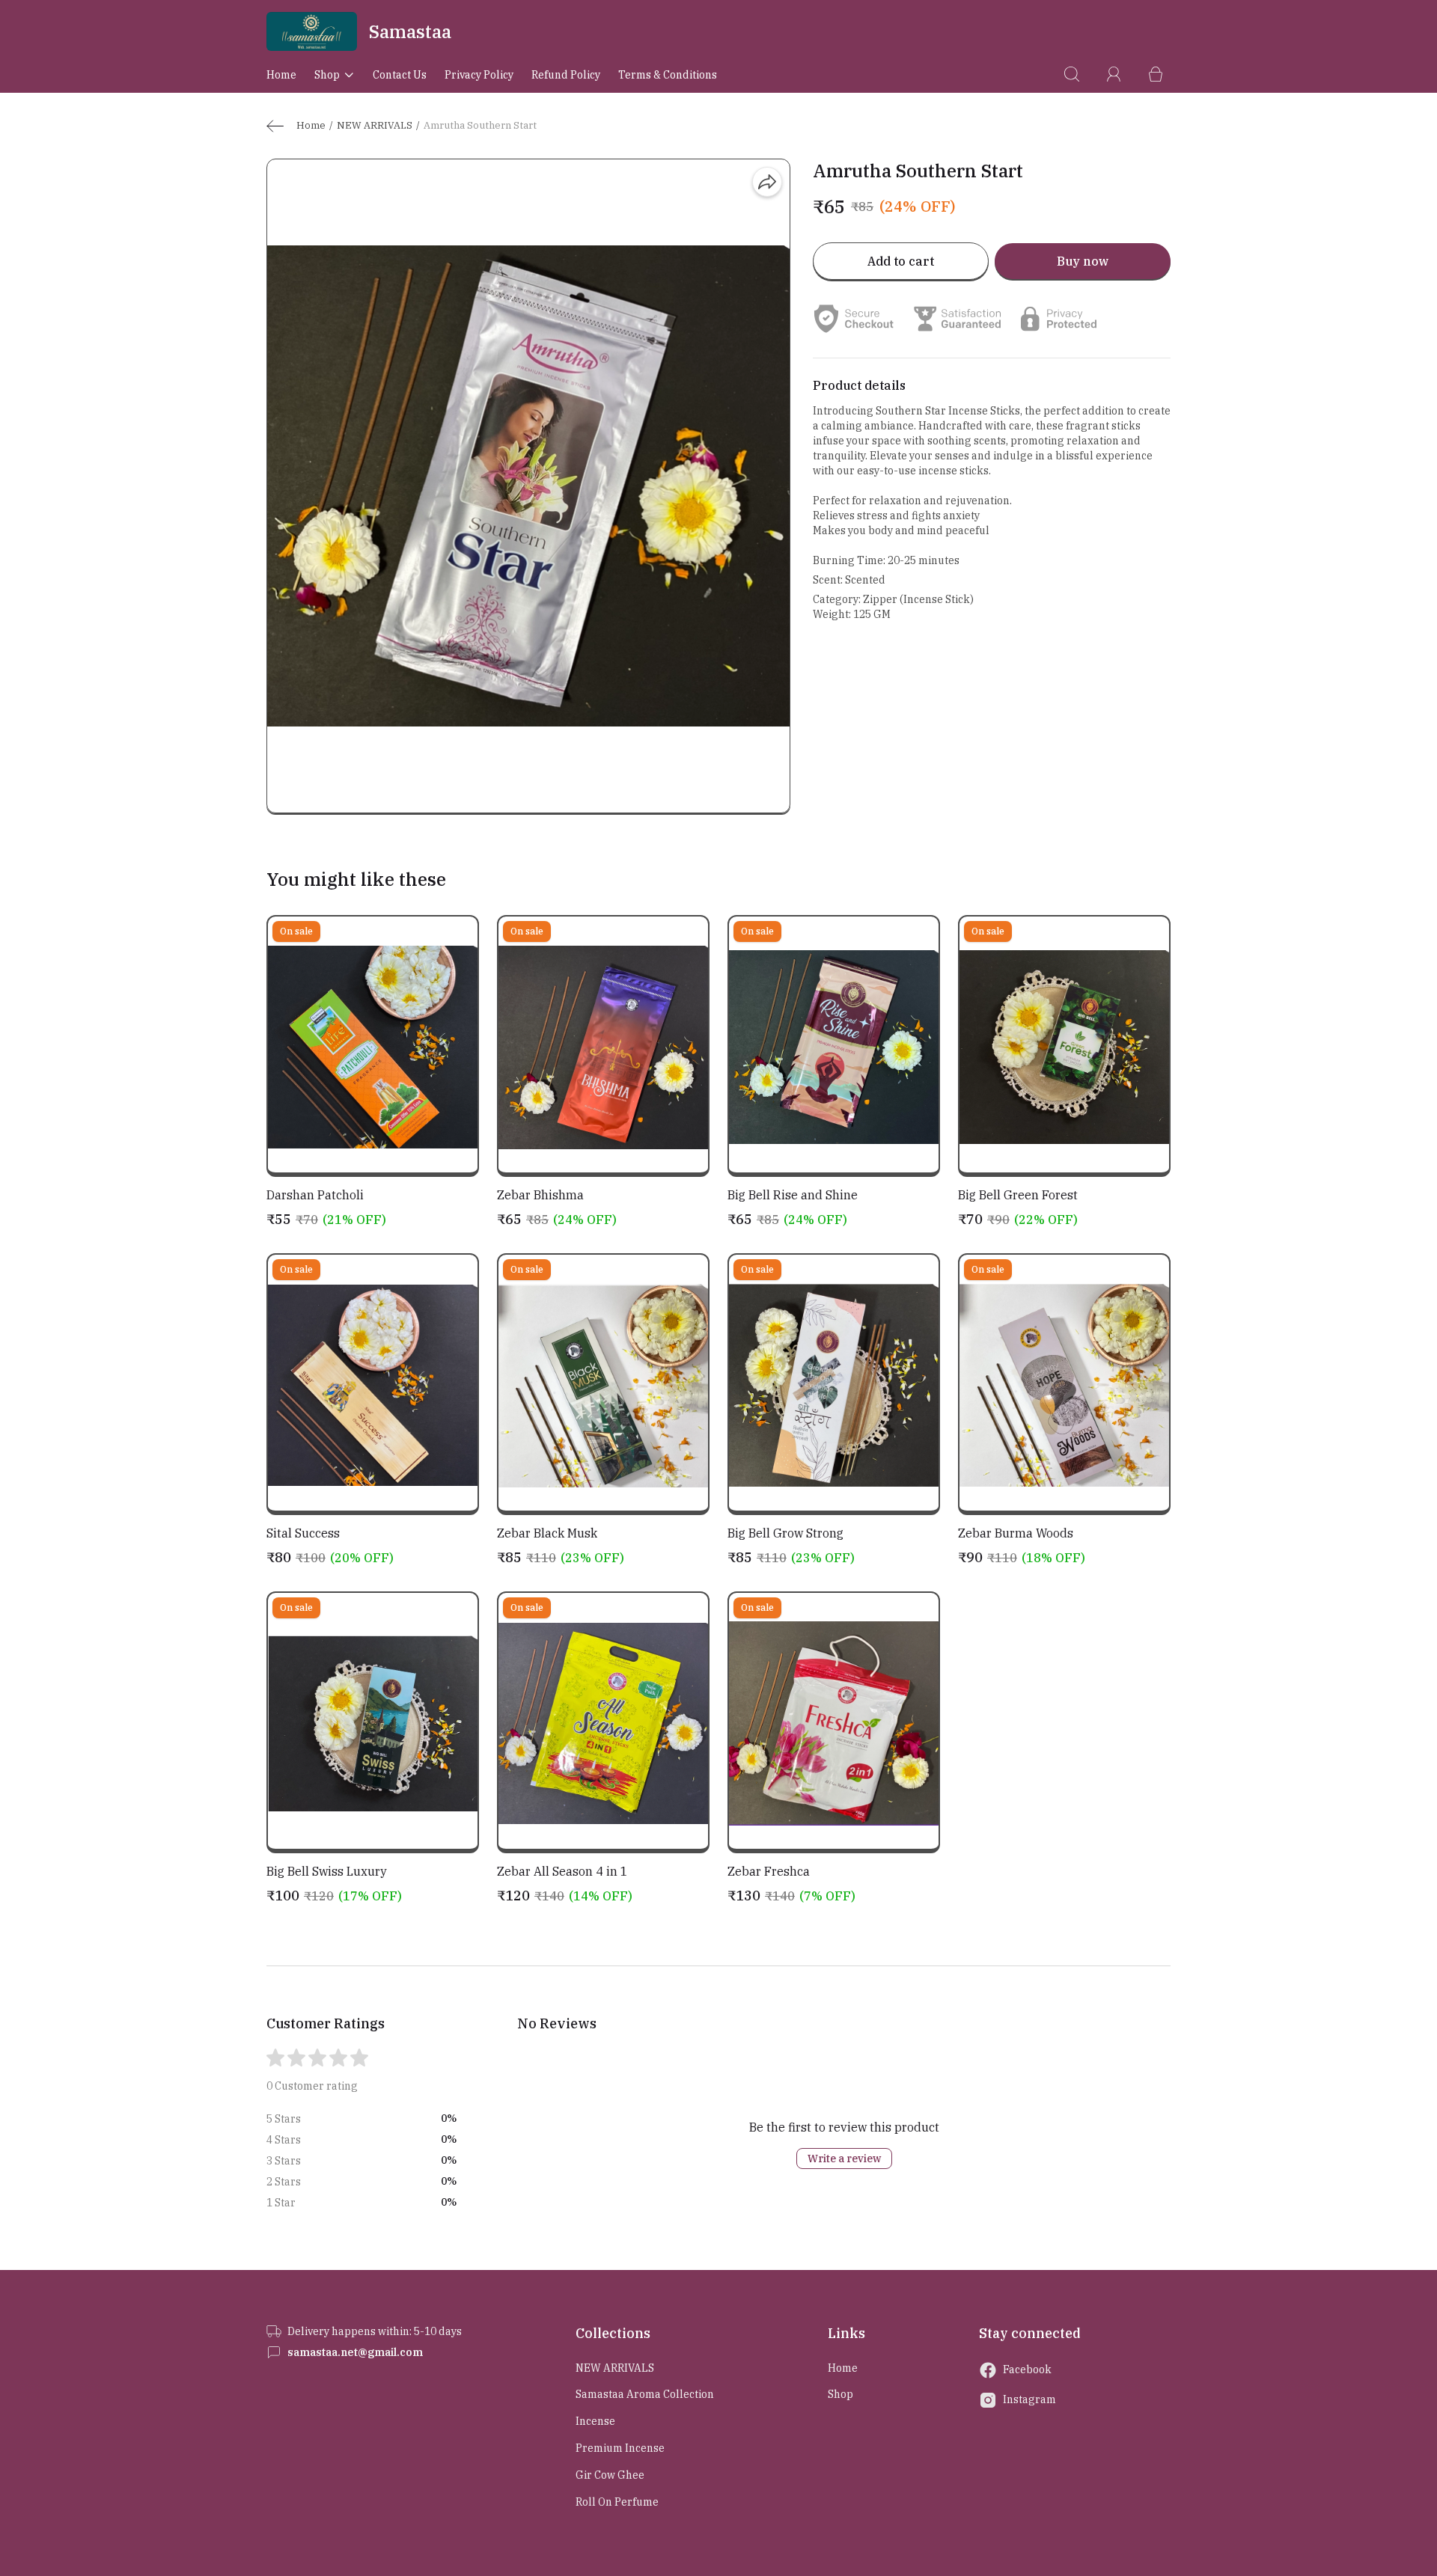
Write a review (844, 2159)
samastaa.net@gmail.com (355, 2352)
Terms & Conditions (668, 75)
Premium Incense (620, 2448)
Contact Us (400, 75)
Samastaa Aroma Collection (645, 2394)
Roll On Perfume (617, 2502)
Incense (595, 2421)
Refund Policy (566, 75)
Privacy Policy (479, 75)
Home (281, 75)
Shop (327, 75)
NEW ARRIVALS (375, 125)
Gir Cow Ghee (610, 2475)
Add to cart (901, 261)
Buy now (1083, 261)
